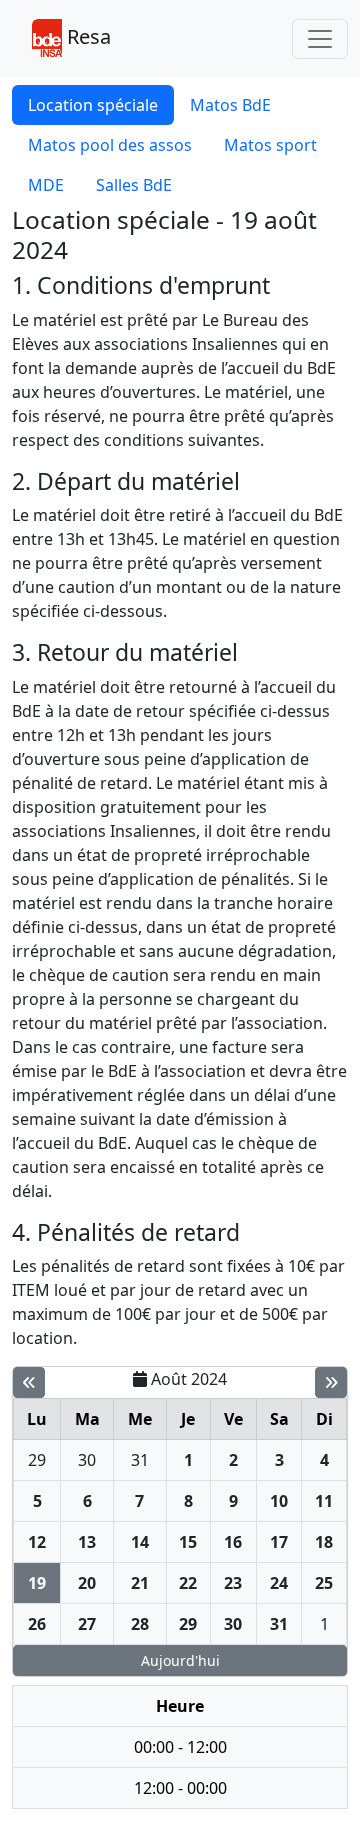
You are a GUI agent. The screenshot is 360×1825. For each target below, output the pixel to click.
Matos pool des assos (110, 145)
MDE (46, 185)
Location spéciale (93, 105)
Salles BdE (134, 185)
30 (87, 1460)
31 (140, 1460)
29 (37, 1460)
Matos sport (270, 145)
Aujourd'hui (180, 1660)
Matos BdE (230, 105)
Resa (86, 36)
